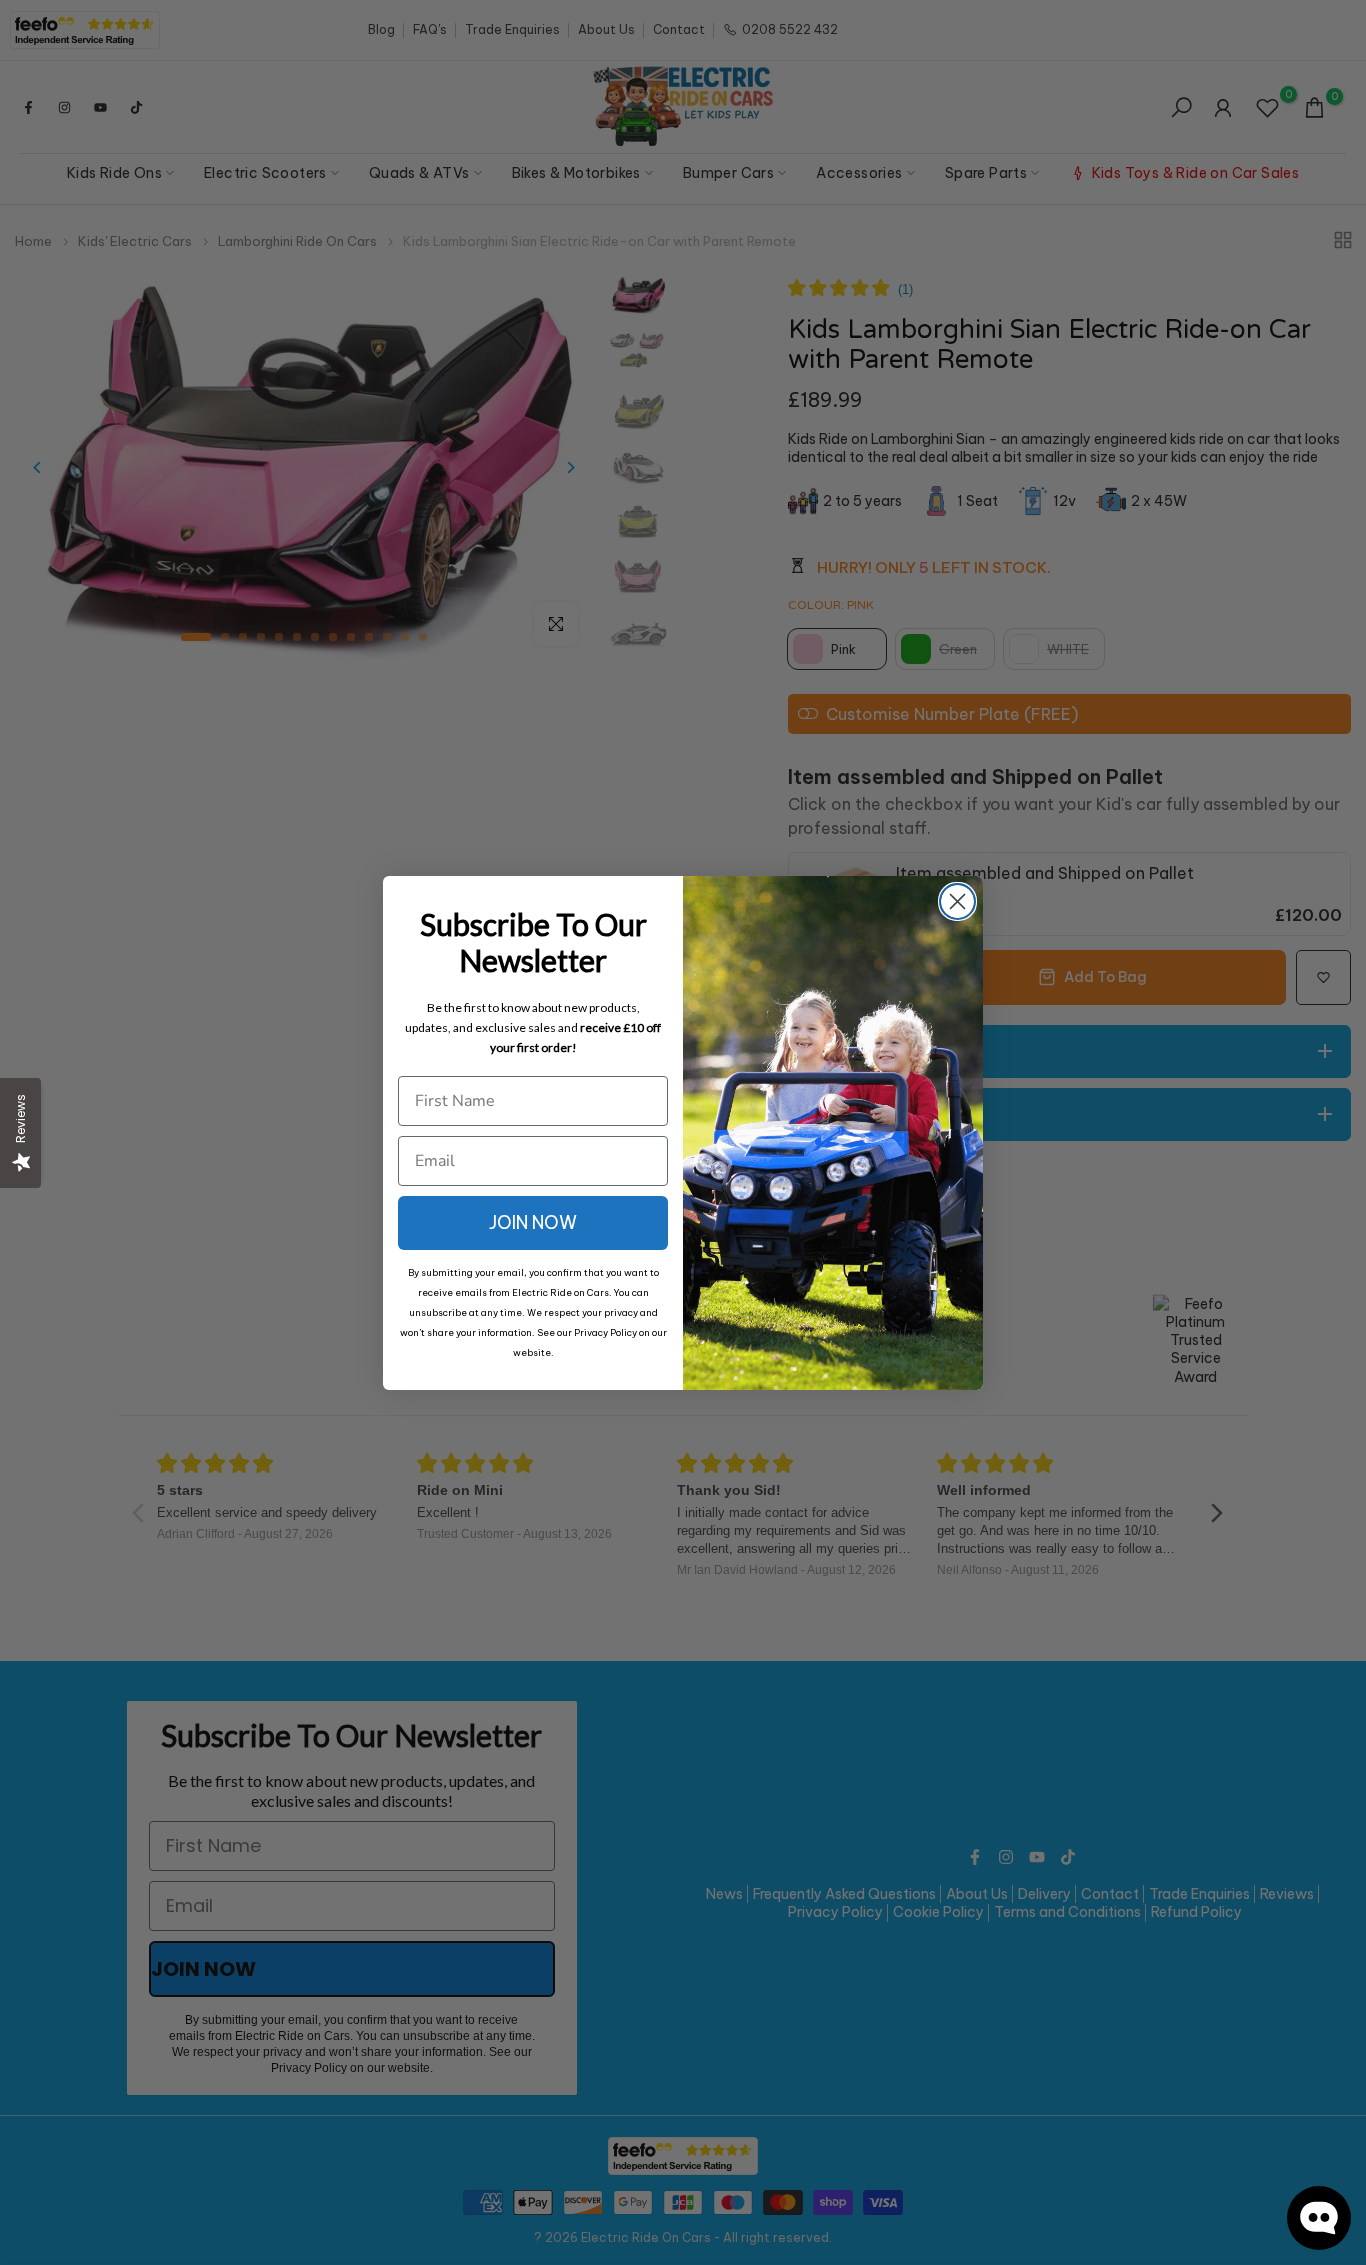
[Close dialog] (957, 901)
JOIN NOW (533, 1222)
